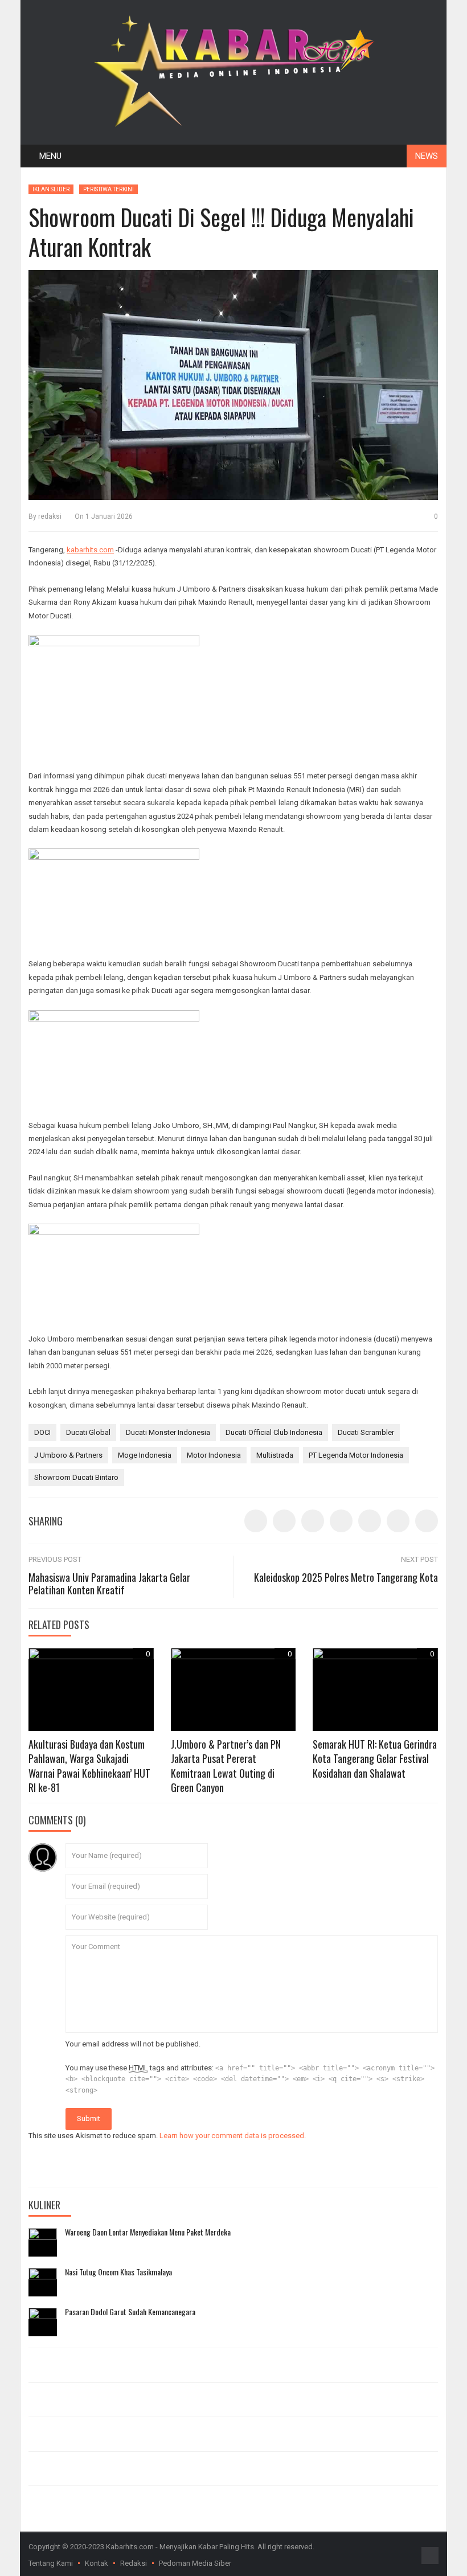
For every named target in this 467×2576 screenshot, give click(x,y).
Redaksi (134, 2563)
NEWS (427, 156)
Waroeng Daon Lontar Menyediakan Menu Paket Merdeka (148, 2232)
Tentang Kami (51, 2563)
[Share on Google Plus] (370, 1521)
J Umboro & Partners (68, 1455)
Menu (50, 156)
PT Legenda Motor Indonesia (356, 1455)
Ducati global (88, 1432)
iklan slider (51, 189)
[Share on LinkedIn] (313, 1521)
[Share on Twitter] (284, 1521)
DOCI (42, 1432)
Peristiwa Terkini (108, 189)
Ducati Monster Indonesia (168, 1432)
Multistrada (275, 1455)
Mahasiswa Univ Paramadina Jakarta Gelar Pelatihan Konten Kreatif (109, 1584)
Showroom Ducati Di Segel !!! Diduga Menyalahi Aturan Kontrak (221, 232)
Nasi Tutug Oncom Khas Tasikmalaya (118, 2272)
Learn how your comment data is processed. (233, 2136)
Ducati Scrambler (366, 1432)
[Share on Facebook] (256, 1521)
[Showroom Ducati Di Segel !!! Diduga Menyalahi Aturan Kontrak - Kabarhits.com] (233, 69)
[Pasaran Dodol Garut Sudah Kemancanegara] (43, 2322)
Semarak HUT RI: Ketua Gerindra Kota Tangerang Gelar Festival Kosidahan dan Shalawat (375, 1758)
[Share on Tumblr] (341, 1521)
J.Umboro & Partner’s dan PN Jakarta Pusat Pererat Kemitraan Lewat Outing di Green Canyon (226, 1766)
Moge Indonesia (145, 1455)
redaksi (50, 516)
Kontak (97, 2563)
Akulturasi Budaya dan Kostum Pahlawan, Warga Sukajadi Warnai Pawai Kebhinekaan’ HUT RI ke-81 (89, 1766)
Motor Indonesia (214, 1455)
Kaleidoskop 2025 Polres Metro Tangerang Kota (346, 1577)
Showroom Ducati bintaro (76, 1477)
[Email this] (427, 1521)
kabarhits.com (90, 550)
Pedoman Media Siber (195, 2563)
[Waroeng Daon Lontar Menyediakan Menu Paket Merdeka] (43, 2242)
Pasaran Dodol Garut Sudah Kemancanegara (130, 2312)
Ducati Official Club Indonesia (274, 1432)
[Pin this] (398, 1521)
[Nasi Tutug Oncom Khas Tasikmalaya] (43, 2282)
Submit (89, 2118)
